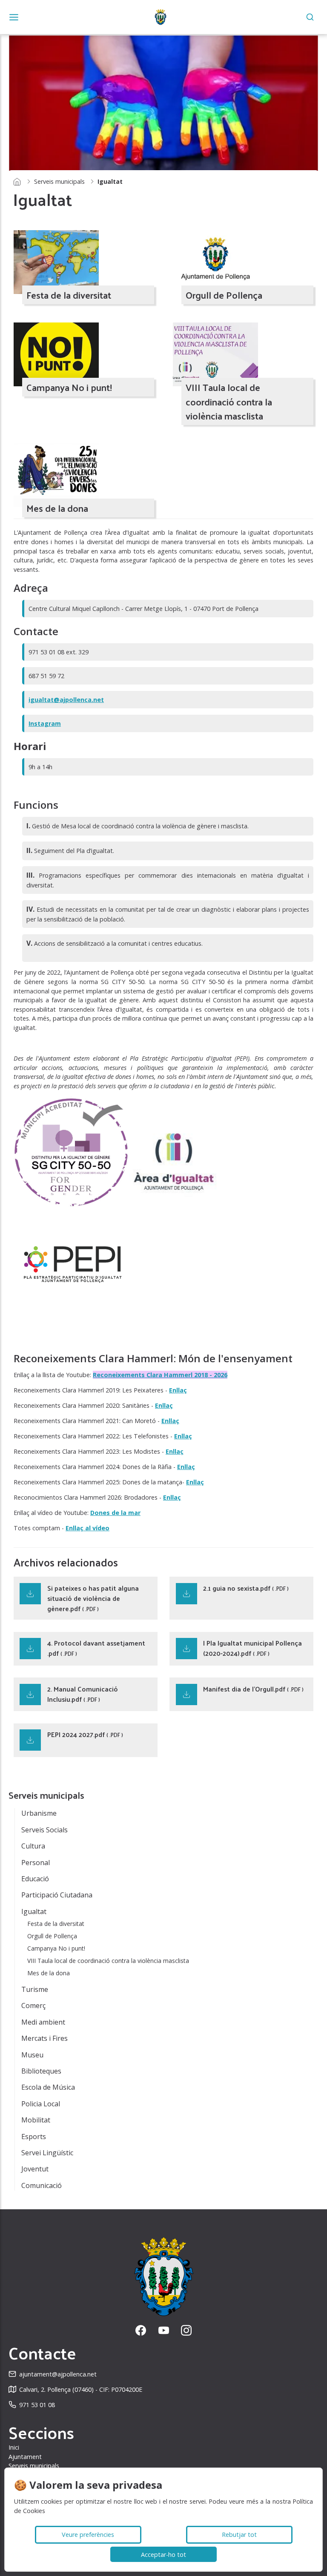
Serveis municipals (59, 181)
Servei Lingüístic (47, 2153)
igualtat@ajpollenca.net (66, 700)
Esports (34, 2137)
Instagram (45, 723)
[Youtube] (164, 2330)
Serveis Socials (44, 1830)
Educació (35, 1879)
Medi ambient (43, 2022)
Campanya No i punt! (56, 1948)
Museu (32, 2055)
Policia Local (41, 2104)
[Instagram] (186, 2330)
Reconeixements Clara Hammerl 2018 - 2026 (160, 1375)
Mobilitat (36, 2120)
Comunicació (42, 2185)
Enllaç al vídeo (87, 1528)
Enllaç (178, 1390)
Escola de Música (48, 2087)
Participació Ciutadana (57, 1895)
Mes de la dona (49, 1973)
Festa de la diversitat (56, 1924)
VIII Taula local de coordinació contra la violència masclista (108, 1961)
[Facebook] (141, 2330)
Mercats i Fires (44, 2038)
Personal (36, 1863)
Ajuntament (25, 2457)
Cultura (33, 1846)
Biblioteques (41, 2071)
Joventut (35, 2169)
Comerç (33, 2005)
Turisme (35, 1989)
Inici (14, 2447)
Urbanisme (39, 1813)
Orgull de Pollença (52, 1936)
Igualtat (34, 1911)
